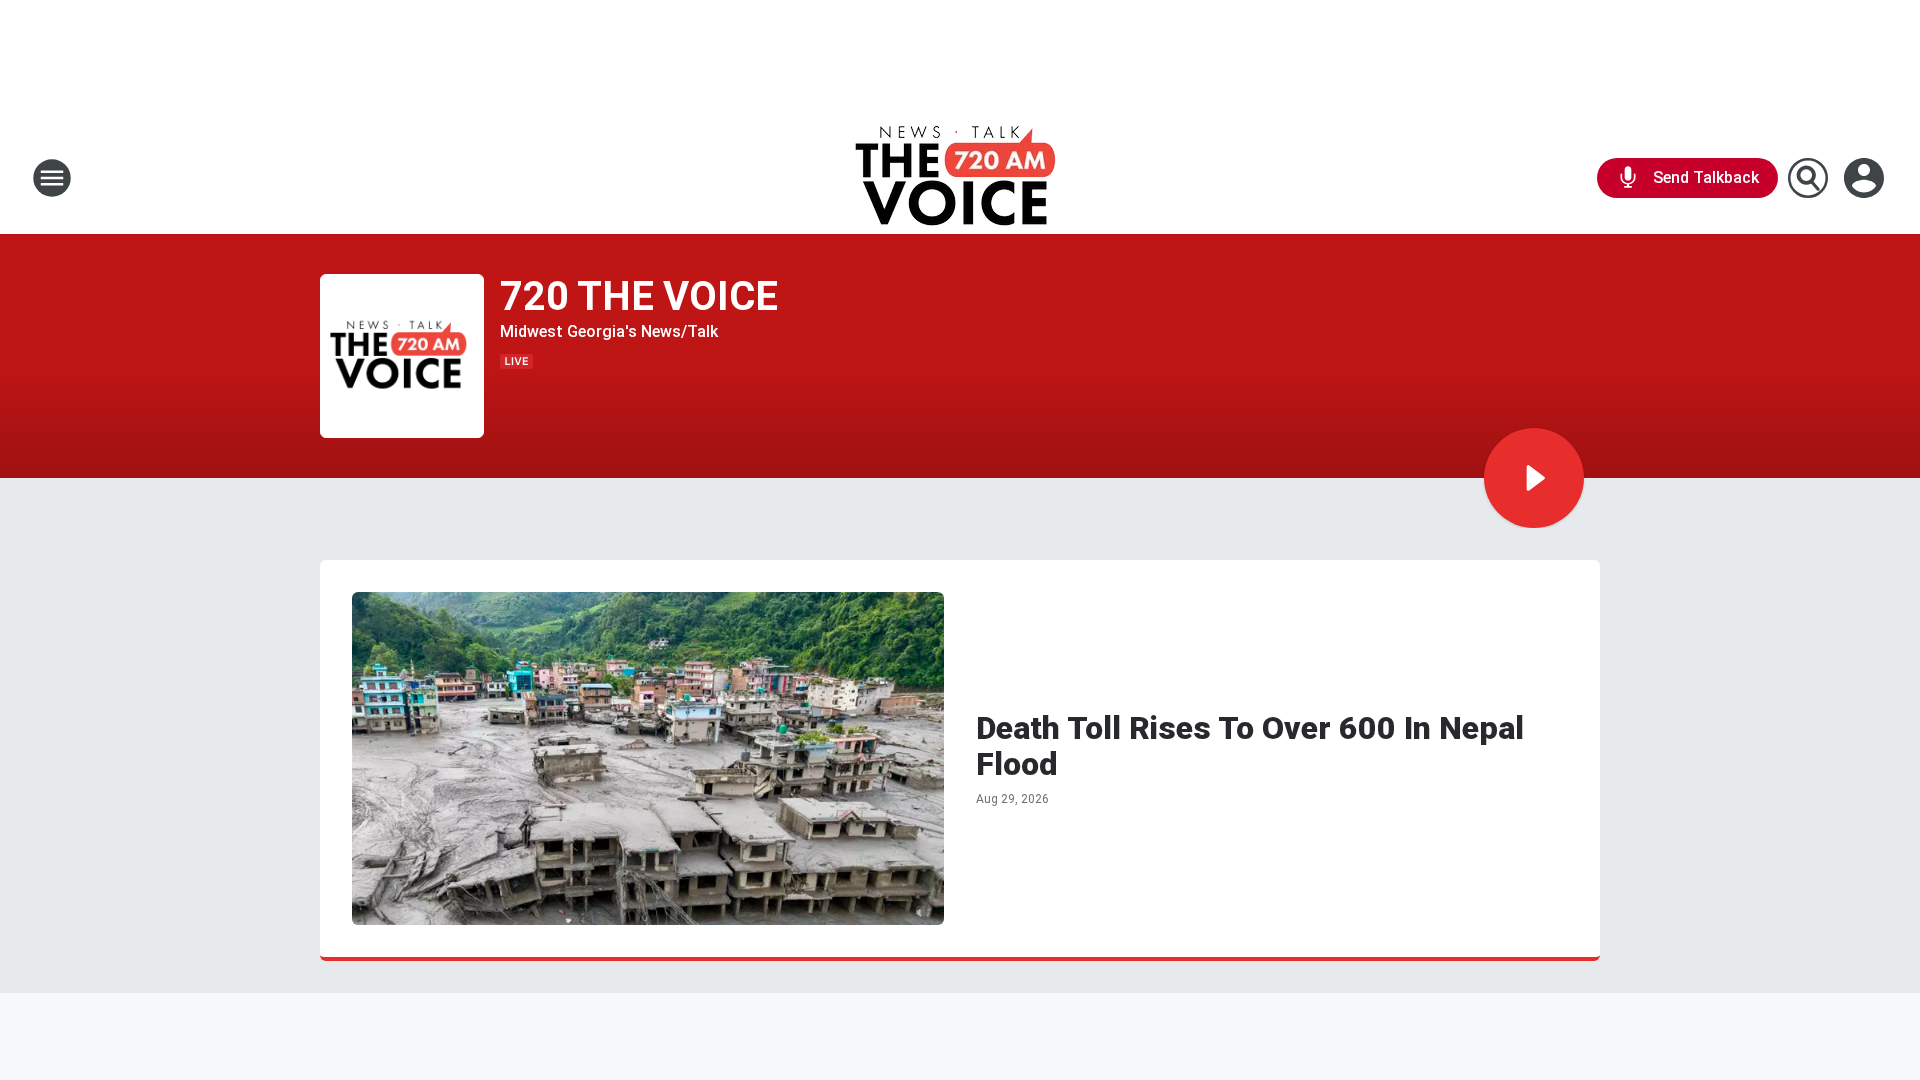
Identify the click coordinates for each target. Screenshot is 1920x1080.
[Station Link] (960, 178)
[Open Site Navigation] (52, 178)
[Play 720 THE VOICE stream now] (402, 356)
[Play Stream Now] (1534, 478)
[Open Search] (1808, 178)
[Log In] (1866, 178)
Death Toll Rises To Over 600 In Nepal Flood (1250, 746)
